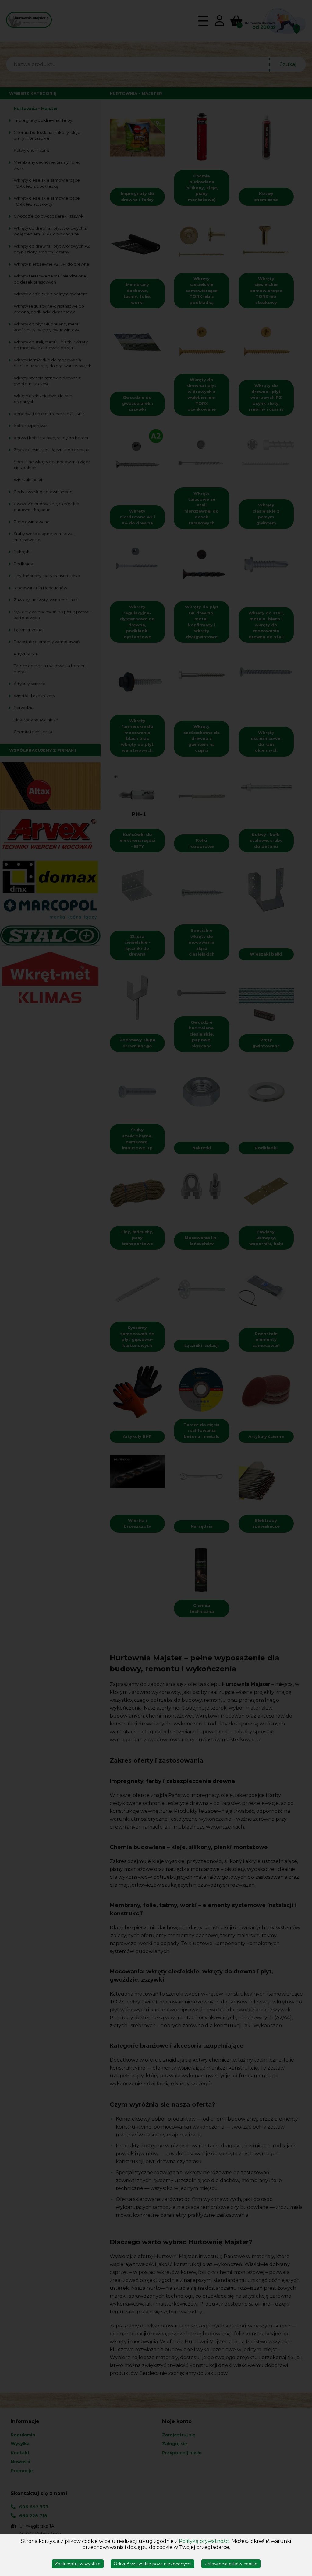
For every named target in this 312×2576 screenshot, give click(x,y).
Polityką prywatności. (205, 2541)
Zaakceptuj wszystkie (78, 2564)
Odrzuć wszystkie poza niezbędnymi (152, 2564)
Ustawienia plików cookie (231, 2564)
